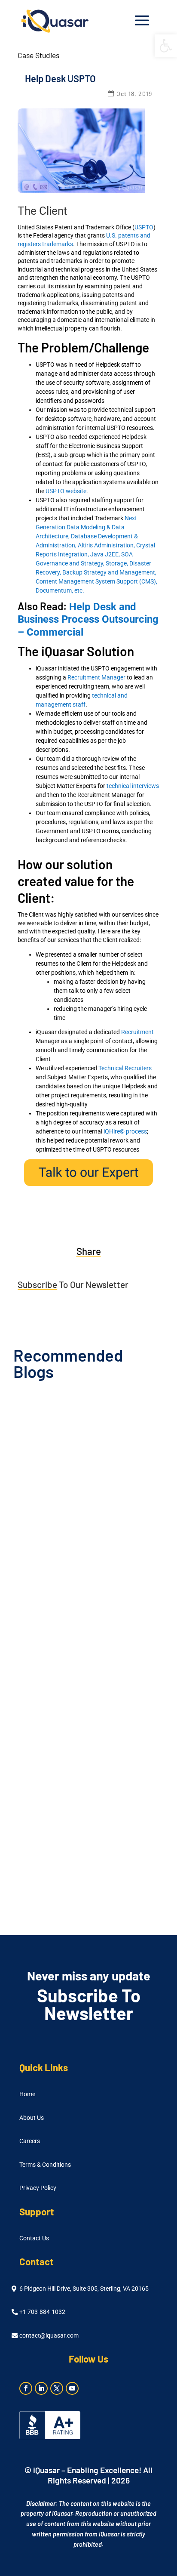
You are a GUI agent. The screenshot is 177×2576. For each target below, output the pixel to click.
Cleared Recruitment (109, 1535)
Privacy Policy (38, 2188)
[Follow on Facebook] (26, 2388)
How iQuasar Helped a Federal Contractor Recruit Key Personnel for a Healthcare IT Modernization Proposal (84, 1514)
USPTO (144, 227)
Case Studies (38, 55)
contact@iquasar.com (49, 2336)
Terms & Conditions (45, 2165)
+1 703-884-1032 (42, 2312)
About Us (32, 2118)
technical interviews (133, 786)
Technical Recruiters (125, 1068)
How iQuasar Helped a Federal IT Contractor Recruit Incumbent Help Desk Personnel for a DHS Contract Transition (83, 1846)
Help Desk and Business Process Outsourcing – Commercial (88, 620)
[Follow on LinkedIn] (41, 2388)
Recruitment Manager (96, 677)
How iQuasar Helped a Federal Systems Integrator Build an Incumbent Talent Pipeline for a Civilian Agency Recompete (83, 1680)
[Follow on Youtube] (72, 2388)
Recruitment (137, 1032)
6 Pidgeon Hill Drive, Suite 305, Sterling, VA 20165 (84, 2289)
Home (27, 2094)
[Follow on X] (57, 2388)
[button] (166, 46)
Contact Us (34, 2238)
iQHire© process (125, 1131)
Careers (30, 2141)
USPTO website (66, 491)
